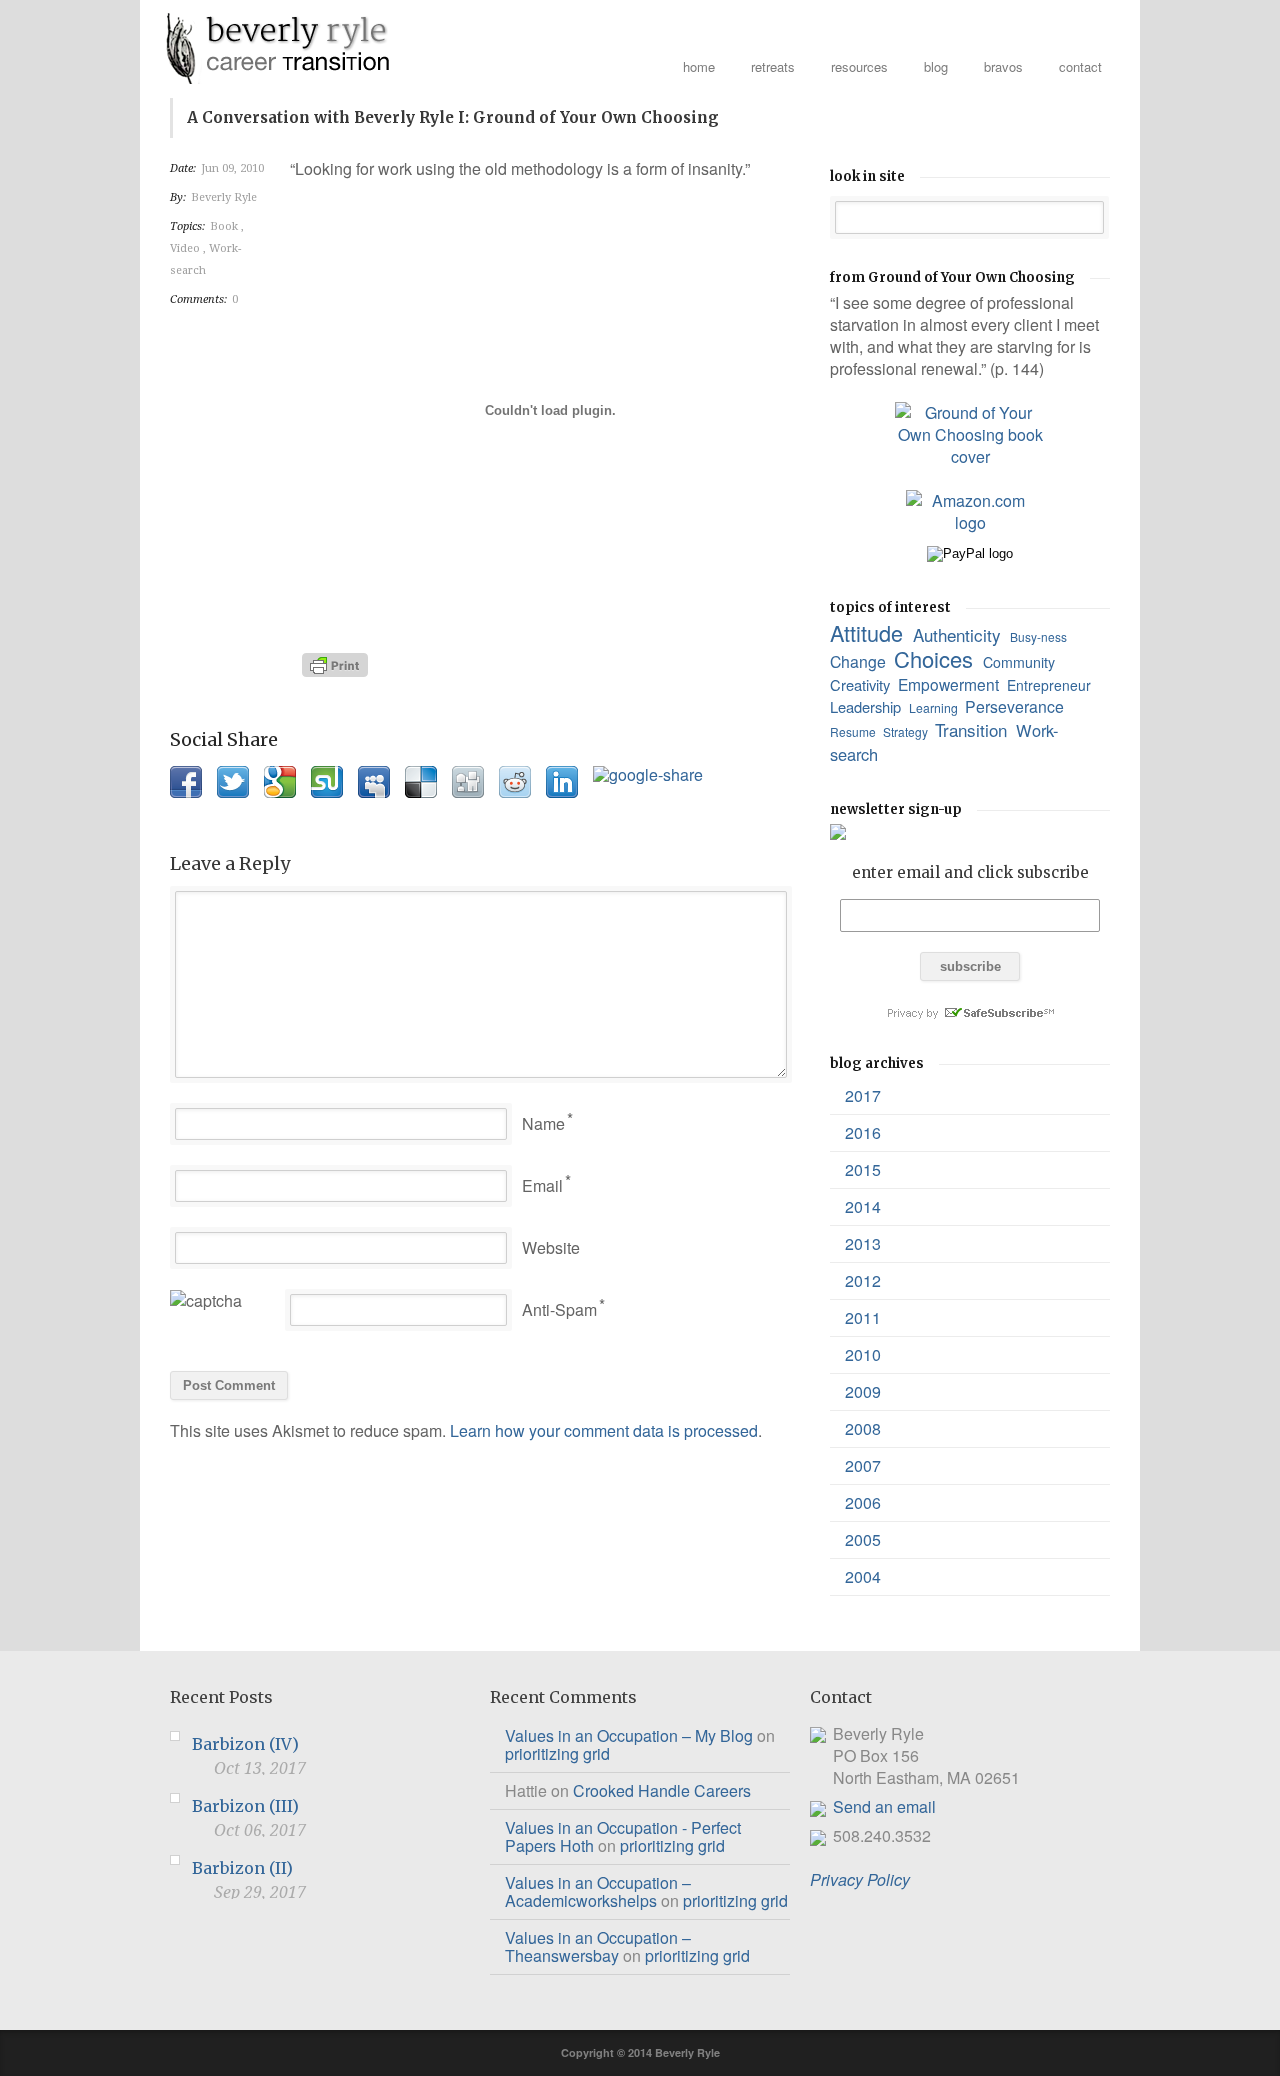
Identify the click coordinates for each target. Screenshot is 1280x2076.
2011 (863, 1317)
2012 (863, 1280)
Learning (935, 707)
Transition (973, 729)
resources (859, 66)
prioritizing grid (557, 1753)
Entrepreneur (1051, 685)
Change (860, 661)
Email (542, 1185)
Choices (936, 658)
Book (225, 226)
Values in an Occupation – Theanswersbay (598, 1946)
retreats (773, 66)
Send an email (884, 1806)
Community (1021, 662)
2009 (863, 1391)
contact (1080, 66)
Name (543, 1123)
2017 (863, 1095)
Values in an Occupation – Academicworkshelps (598, 1891)
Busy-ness (1040, 636)
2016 (863, 1132)
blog (936, 66)
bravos (1003, 66)
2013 (863, 1243)
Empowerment (950, 684)
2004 (863, 1576)
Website (551, 1247)
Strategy (907, 731)
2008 (863, 1428)
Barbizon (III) (245, 1806)
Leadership (867, 706)
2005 (863, 1539)
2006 (863, 1502)
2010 (863, 1354)
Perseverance (1016, 706)
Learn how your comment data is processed (604, 1430)
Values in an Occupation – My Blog (629, 1735)
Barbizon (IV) (245, 1744)
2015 (863, 1169)
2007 (863, 1465)
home (699, 66)
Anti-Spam (559, 1309)
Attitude (869, 632)
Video (186, 248)
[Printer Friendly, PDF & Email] (338, 665)
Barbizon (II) (242, 1868)
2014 (863, 1206)
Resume (854, 731)
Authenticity (959, 634)
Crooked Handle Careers (662, 1790)
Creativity (862, 684)
